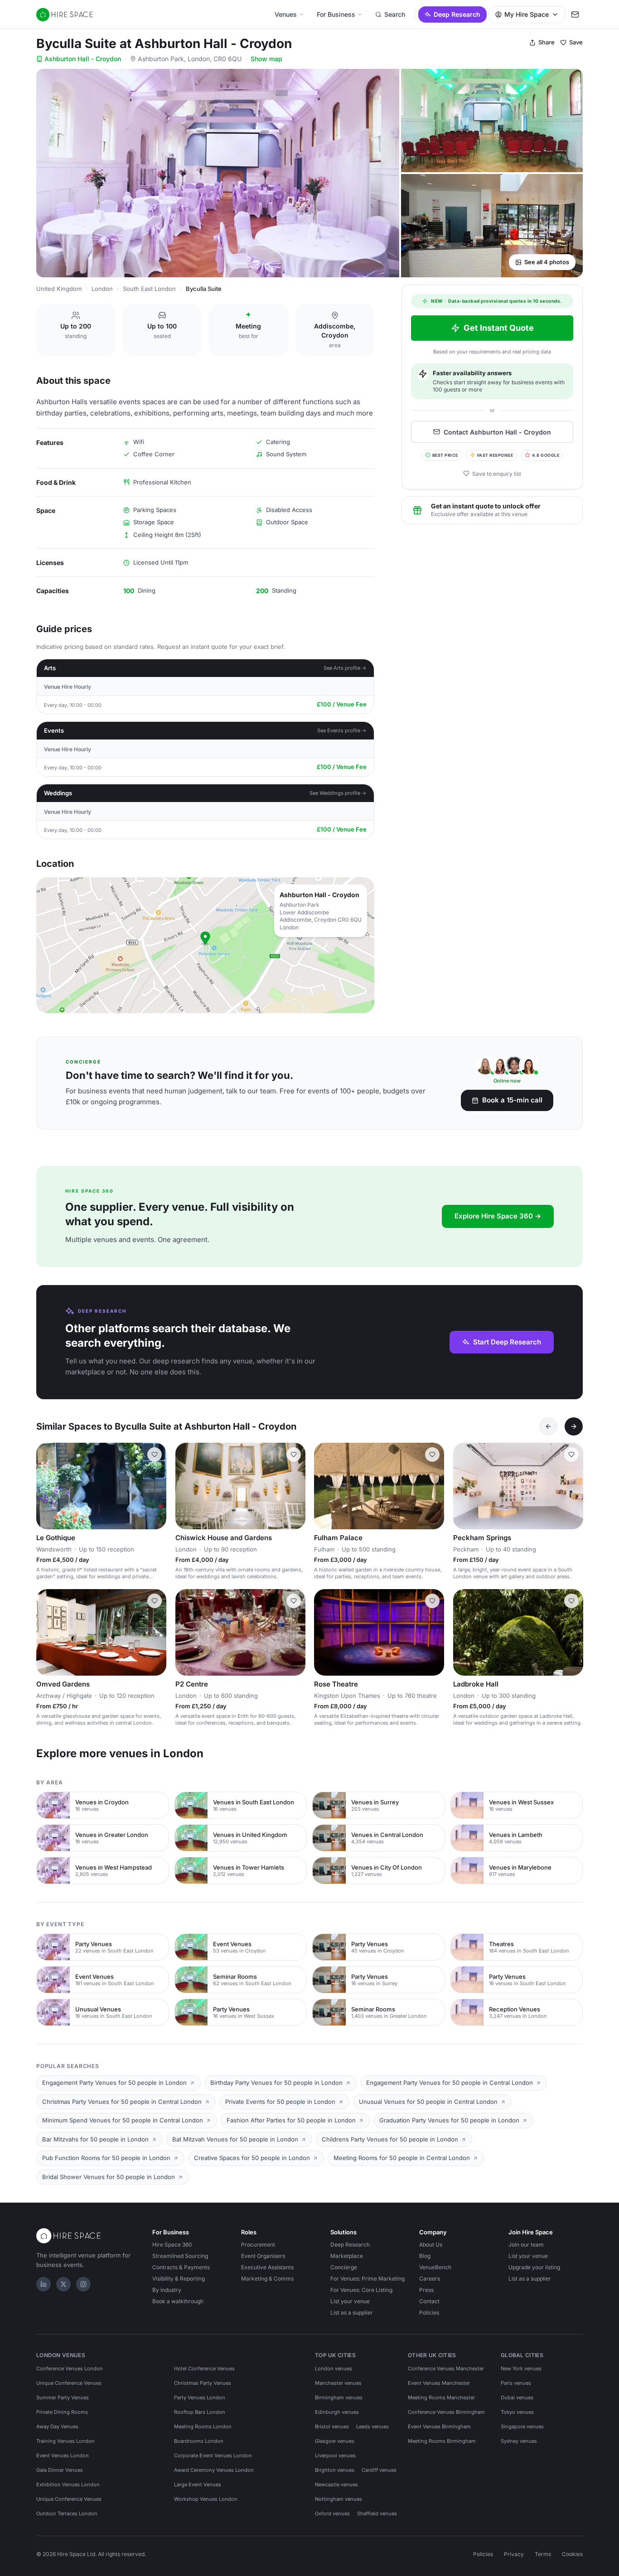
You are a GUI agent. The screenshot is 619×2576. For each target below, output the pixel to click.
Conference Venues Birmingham (446, 2412)
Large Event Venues (198, 2484)
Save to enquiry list (497, 473)
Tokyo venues (517, 2412)
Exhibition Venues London (68, 2484)
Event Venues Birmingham (439, 2426)
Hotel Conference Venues (204, 2368)
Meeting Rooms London (203, 2426)
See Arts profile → (345, 668)
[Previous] (548, 1426)
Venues (286, 14)
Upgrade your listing (534, 2267)
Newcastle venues (336, 2484)
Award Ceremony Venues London (214, 2470)
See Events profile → (342, 730)
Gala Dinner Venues (60, 2470)
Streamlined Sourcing (180, 2256)
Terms (543, 2554)
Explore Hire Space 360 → (498, 1216)
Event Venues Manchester (439, 2383)
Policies (429, 2313)
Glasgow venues (335, 2441)
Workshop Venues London (206, 2499)
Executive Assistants (267, 2267)
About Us (431, 2245)
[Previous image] (47, 1486)
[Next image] (155, 1486)
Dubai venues (517, 2397)
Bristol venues (332, 2426)
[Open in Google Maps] (205, 945)
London (102, 289)
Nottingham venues (339, 2499)
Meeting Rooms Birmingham (442, 2441)
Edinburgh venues (337, 2412)
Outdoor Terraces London (67, 2513)
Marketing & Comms (267, 2279)
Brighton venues (335, 2470)
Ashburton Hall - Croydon (83, 59)
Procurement (258, 2245)
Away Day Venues (57, 2426)
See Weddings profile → (338, 793)
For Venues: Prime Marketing (368, 2279)
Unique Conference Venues (69, 2383)
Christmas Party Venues (203, 2383)
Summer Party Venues (63, 2397)
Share (546, 42)
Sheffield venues (377, 2513)
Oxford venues (332, 2513)
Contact (429, 2301)
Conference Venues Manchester (446, 2368)
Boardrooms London (199, 2441)
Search (395, 14)
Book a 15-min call (512, 1100)
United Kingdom (59, 289)
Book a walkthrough (178, 2301)
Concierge (344, 2267)
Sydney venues (519, 2441)
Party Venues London (200, 2397)
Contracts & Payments (181, 2267)
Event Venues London (63, 2455)
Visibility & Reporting (179, 2279)
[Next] (574, 1426)
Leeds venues (372, 2426)
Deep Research (457, 14)
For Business (336, 14)
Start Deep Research (507, 1342)
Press (426, 2290)
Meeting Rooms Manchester (441, 2397)
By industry (167, 2290)
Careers (430, 2279)
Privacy (514, 2554)
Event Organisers (263, 2256)
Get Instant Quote (499, 328)
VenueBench (435, 2267)
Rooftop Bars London (200, 2412)
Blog (425, 2256)
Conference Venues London (70, 2368)
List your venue (350, 2301)
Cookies (572, 2554)
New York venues (521, 2368)
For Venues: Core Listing (361, 2290)
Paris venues (516, 2383)
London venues (334, 2368)
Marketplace (347, 2256)
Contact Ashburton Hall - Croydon (497, 432)
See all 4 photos (547, 262)
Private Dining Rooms (62, 2412)
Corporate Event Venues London (213, 2455)
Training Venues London (65, 2441)
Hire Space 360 (172, 2245)
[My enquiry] (575, 14)
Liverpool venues (335, 2455)
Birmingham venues (339, 2397)
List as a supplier (352, 2313)
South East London (149, 289)
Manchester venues (338, 2383)
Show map (266, 59)
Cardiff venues (379, 2470)
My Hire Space (527, 14)
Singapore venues (522, 2426)
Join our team (526, 2245)
